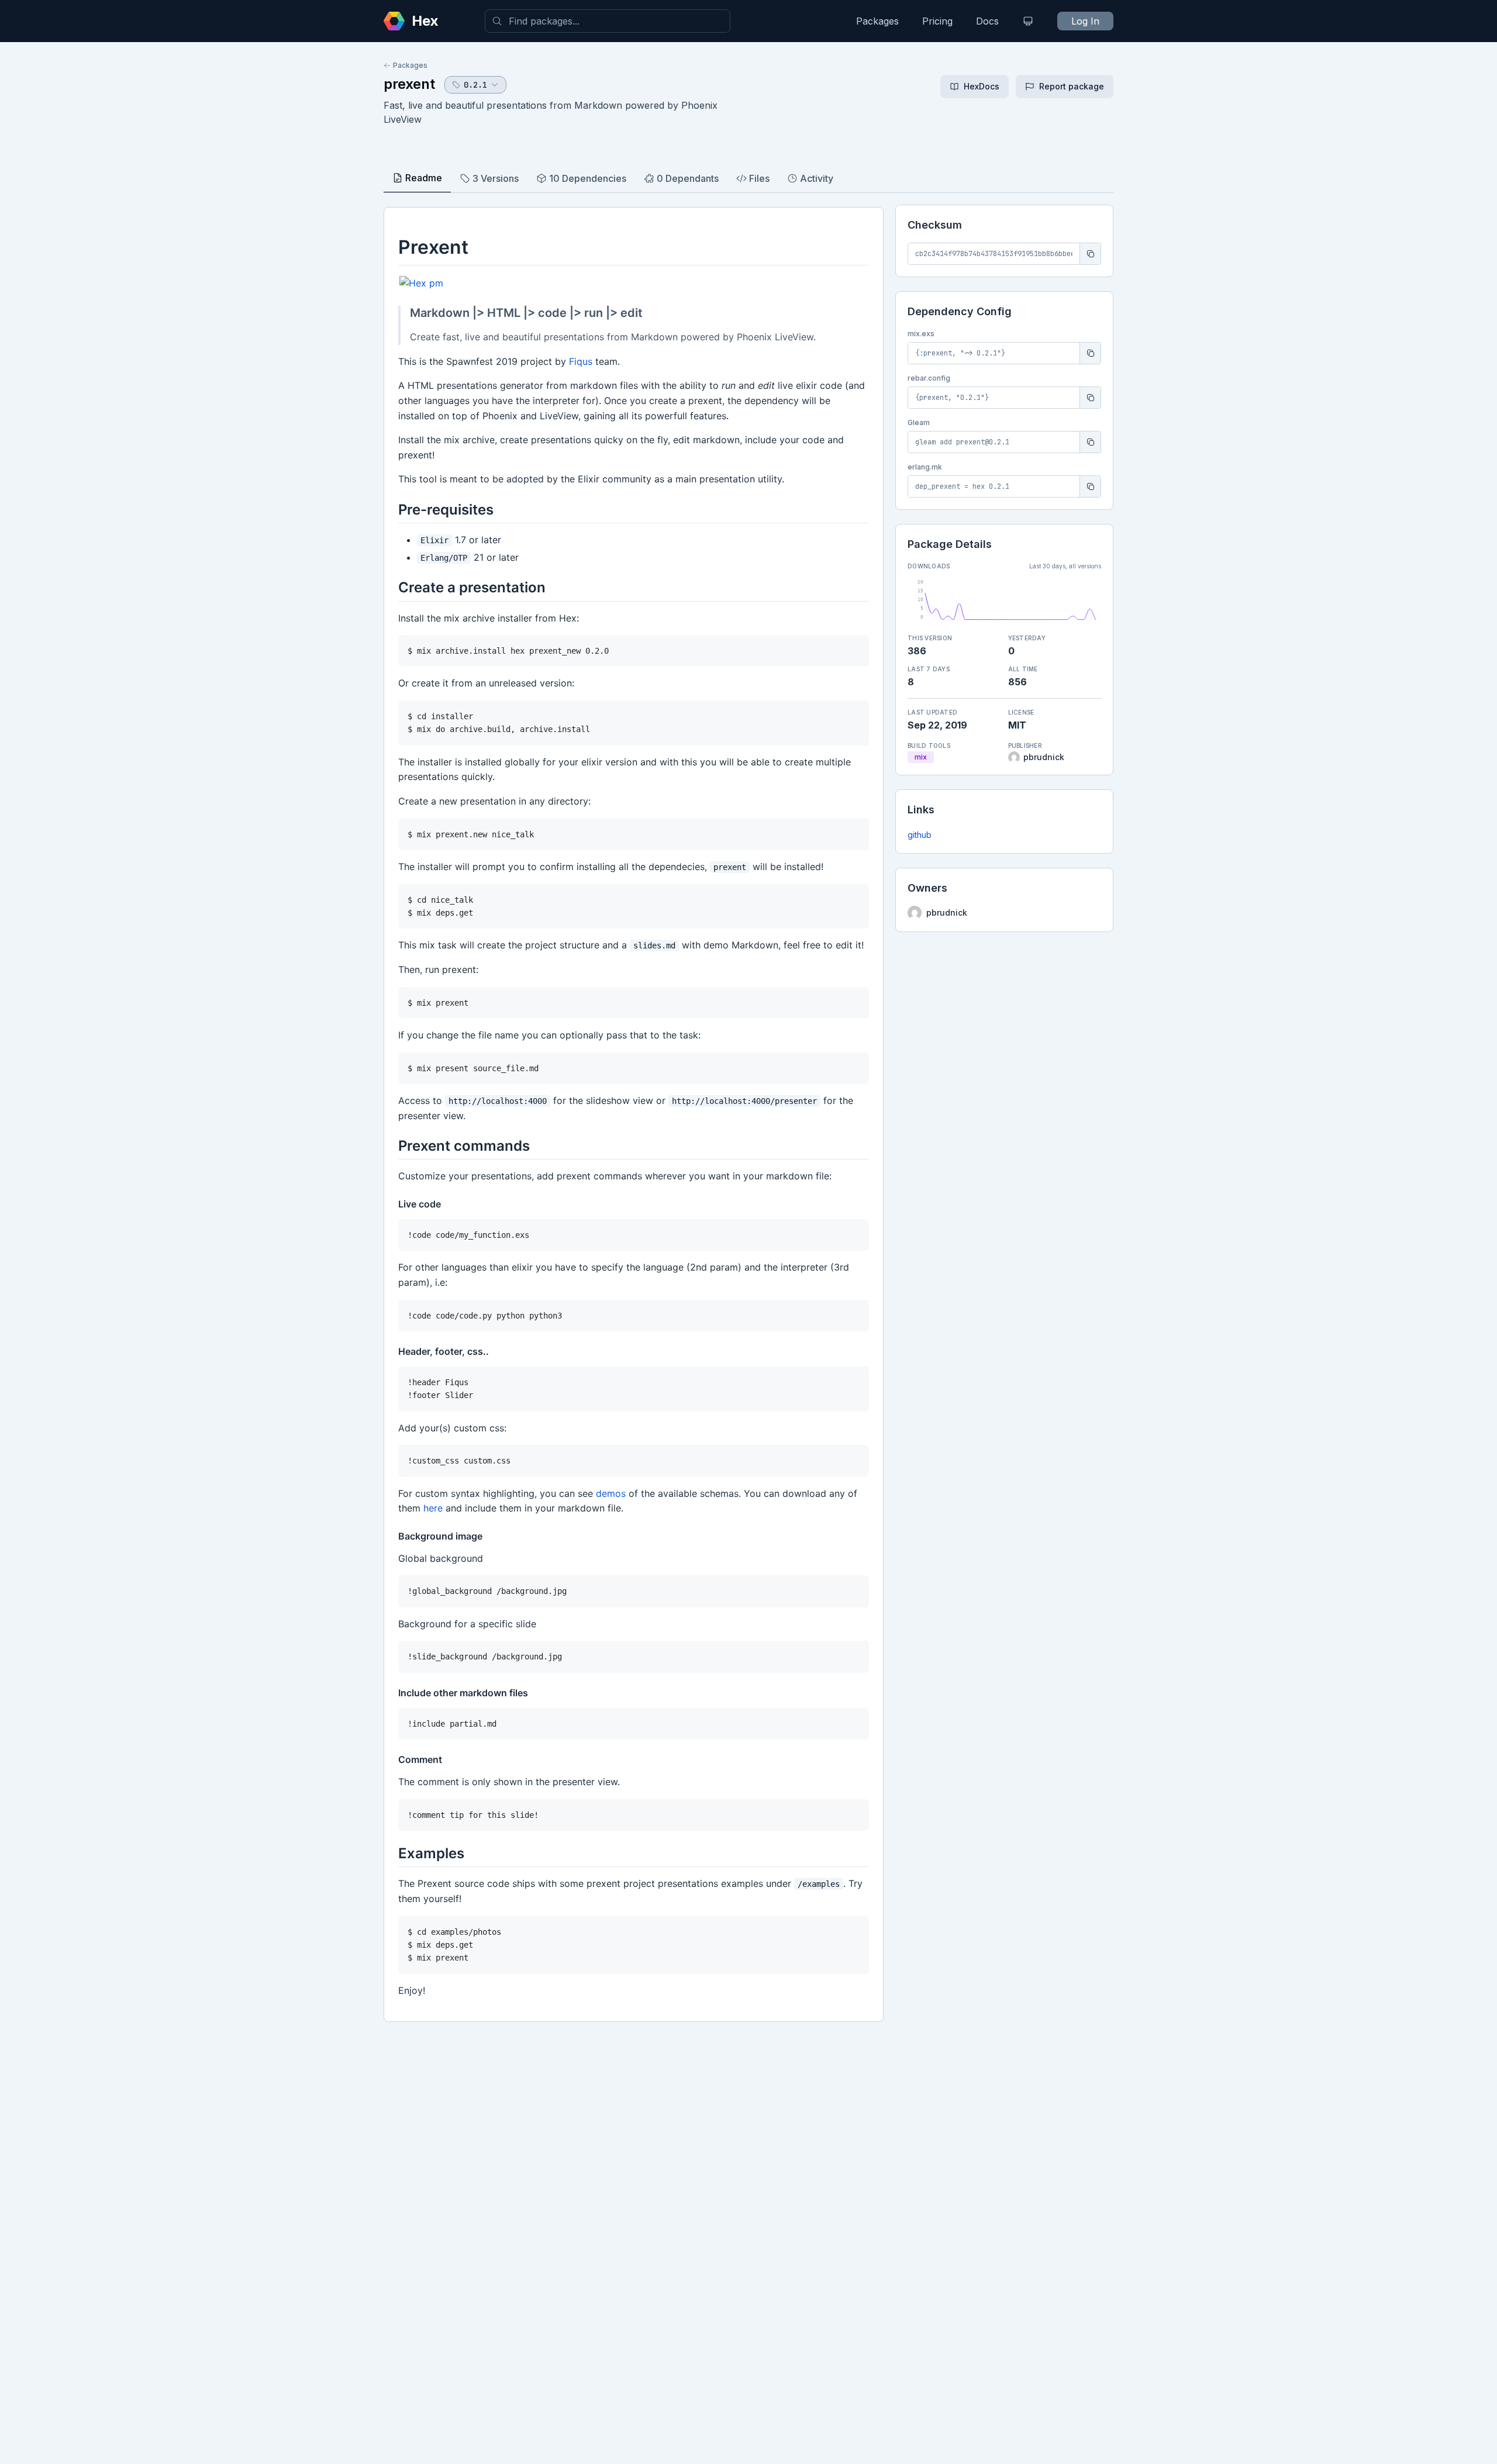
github (920, 835)
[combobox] (608, 21)
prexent (409, 84)
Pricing (937, 21)
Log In (1085, 21)
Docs (987, 21)
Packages (877, 21)
